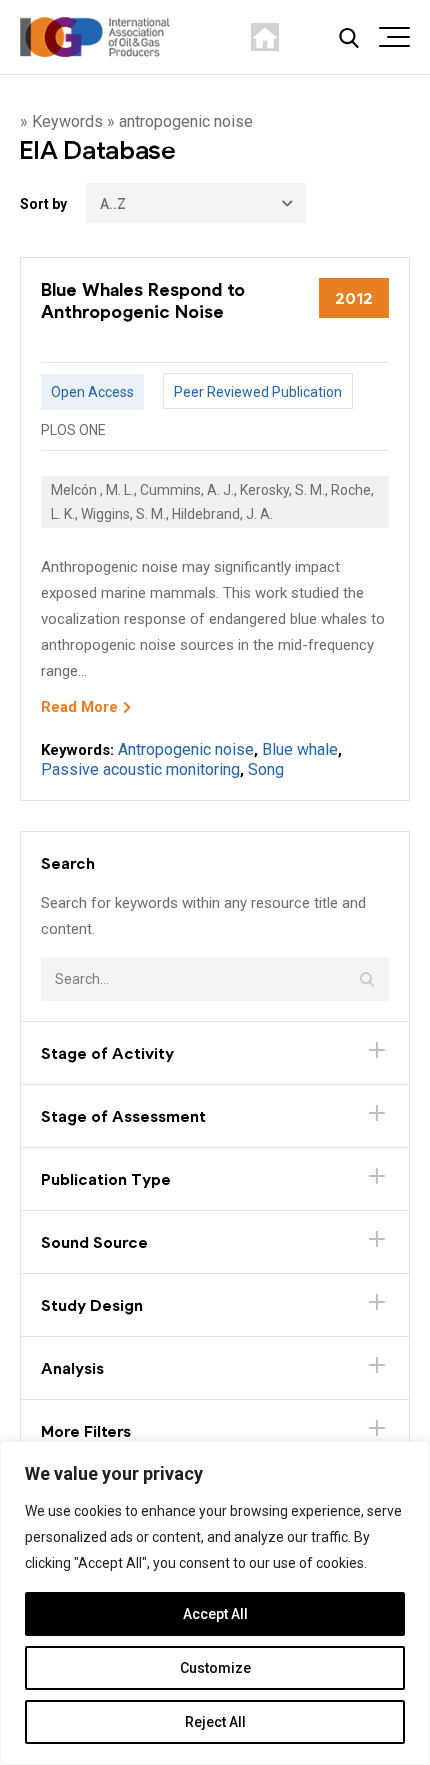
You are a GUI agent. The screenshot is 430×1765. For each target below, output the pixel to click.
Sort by (43, 204)
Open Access (92, 392)
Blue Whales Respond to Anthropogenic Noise (143, 300)
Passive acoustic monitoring (140, 769)
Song (266, 769)
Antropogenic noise (186, 749)
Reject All (215, 1722)
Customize (215, 1668)
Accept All (215, 1614)
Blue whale (300, 749)
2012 (354, 297)
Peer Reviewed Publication (258, 392)
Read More (79, 707)
